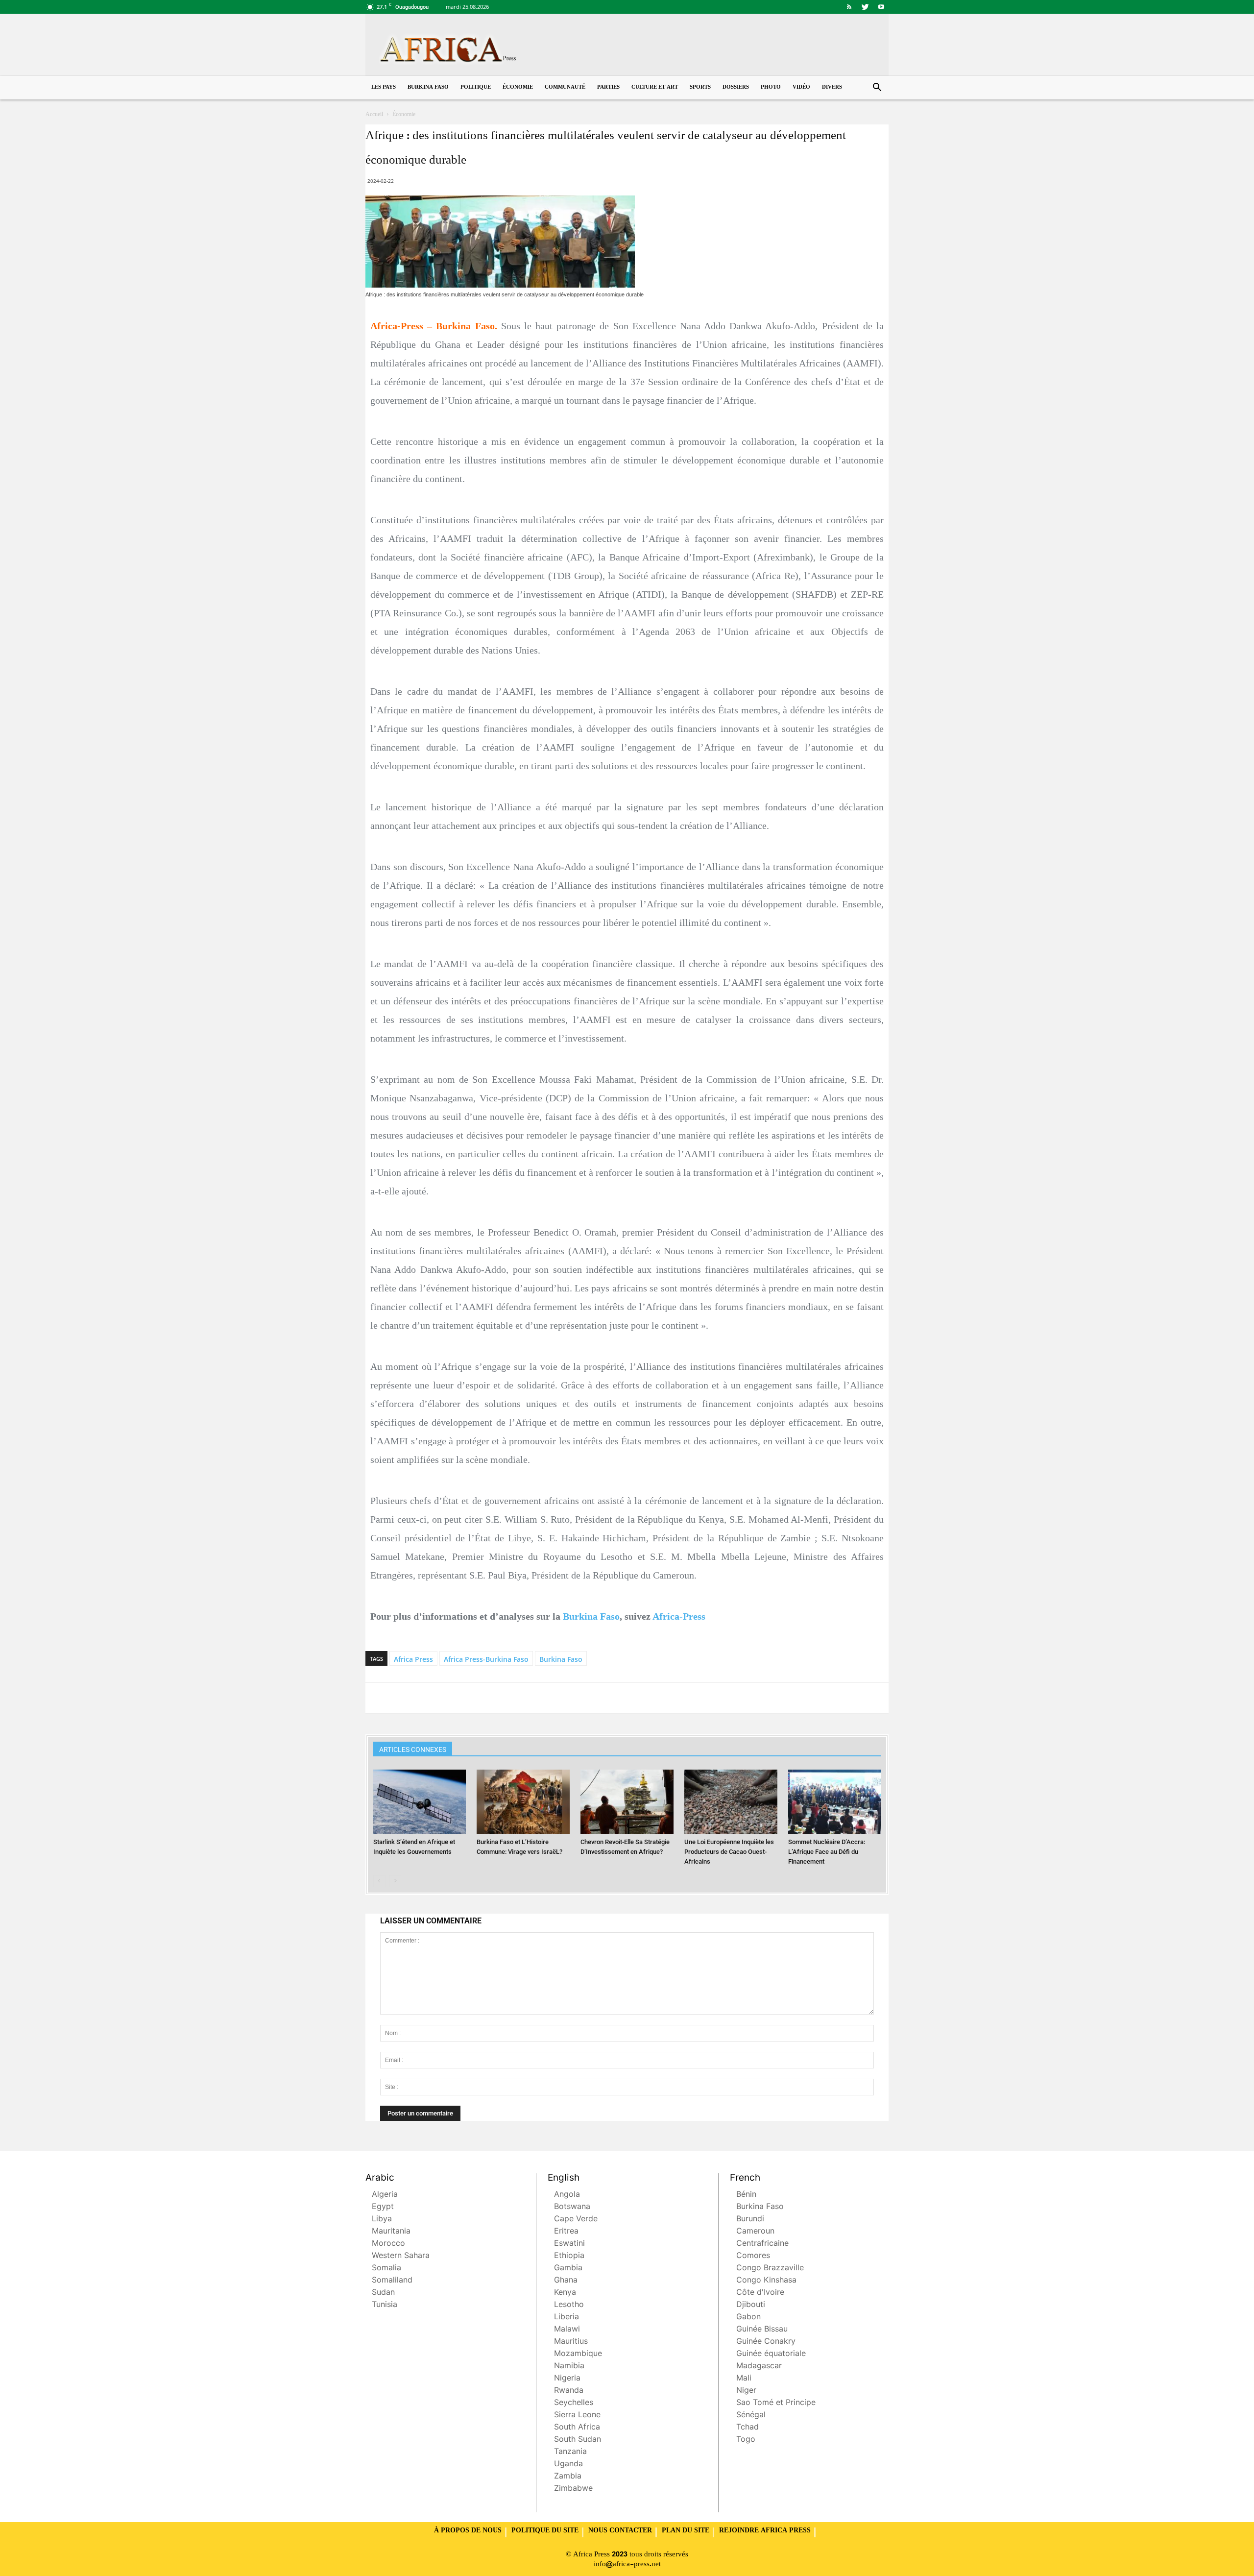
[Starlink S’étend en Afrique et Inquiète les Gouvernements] (420, 1802)
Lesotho (569, 2305)
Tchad (748, 2428)
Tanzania (570, 2452)
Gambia (568, 2269)
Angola (567, 2195)
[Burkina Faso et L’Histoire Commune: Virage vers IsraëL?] (523, 1802)
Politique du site (545, 2531)
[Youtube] (881, 7)
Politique (476, 87)
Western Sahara (401, 2256)
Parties (608, 87)
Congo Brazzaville (770, 2269)
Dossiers (736, 87)
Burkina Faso (428, 87)
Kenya (565, 2293)
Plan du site (686, 2531)
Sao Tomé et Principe (776, 2403)
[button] (877, 88)
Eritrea (566, 2232)
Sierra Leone (577, 2416)
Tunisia (385, 2305)
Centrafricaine (762, 2244)
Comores (753, 2256)
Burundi (750, 2220)
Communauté (565, 87)
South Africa (577, 2428)
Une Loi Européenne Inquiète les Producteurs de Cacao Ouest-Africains (729, 1852)
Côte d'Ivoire (760, 2293)
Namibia (569, 2367)
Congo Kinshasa (766, 2281)
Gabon (748, 2318)
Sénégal (751, 2416)
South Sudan (578, 2440)
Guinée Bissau (762, 2330)
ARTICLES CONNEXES (413, 1750)
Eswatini (569, 2244)
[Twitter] (865, 7)
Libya (382, 2220)
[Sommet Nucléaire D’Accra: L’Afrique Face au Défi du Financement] (835, 1802)
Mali (744, 2379)
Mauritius (571, 2342)
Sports (700, 87)
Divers (832, 87)
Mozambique (578, 2354)
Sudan (383, 2293)
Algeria (385, 2195)
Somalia (386, 2269)
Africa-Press (679, 1616)
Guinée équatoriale (771, 2354)
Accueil (374, 115)
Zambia (568, 2477)
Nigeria (567, 2379)
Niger (746, 2391)
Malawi (567, 2330)
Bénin (746, 2195)
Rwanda (569, 2391)
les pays (384, 87)
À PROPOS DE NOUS (468, 2531)
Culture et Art (655, 87)
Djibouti (751, 2305)
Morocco (388, 2244)
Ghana (566, 2281)
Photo (771, 87)
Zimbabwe (573, 2489)
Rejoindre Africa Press (765, 2531)
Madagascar (759, 2367)
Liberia (567, 2318)
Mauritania (391, 2232)
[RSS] (849, 7)
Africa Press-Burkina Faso (486, 1659)
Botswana (572, 2207)
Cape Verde (576, 2220)
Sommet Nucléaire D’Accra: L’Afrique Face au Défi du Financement (827, 1852)
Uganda (568, 2465)
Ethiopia (569, 2256)
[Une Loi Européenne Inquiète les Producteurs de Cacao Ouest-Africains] (731, 1802)
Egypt (383, 2207)
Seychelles (574, 2403)
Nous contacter (620, 2531)
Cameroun (755, 2232)
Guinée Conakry (766, 2342)
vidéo (801, 87)
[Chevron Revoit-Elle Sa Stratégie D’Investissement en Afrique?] (627, 1802)
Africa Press (413, 1659)
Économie (518, 87)
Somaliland (392, 2281)
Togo (746, 2440)
